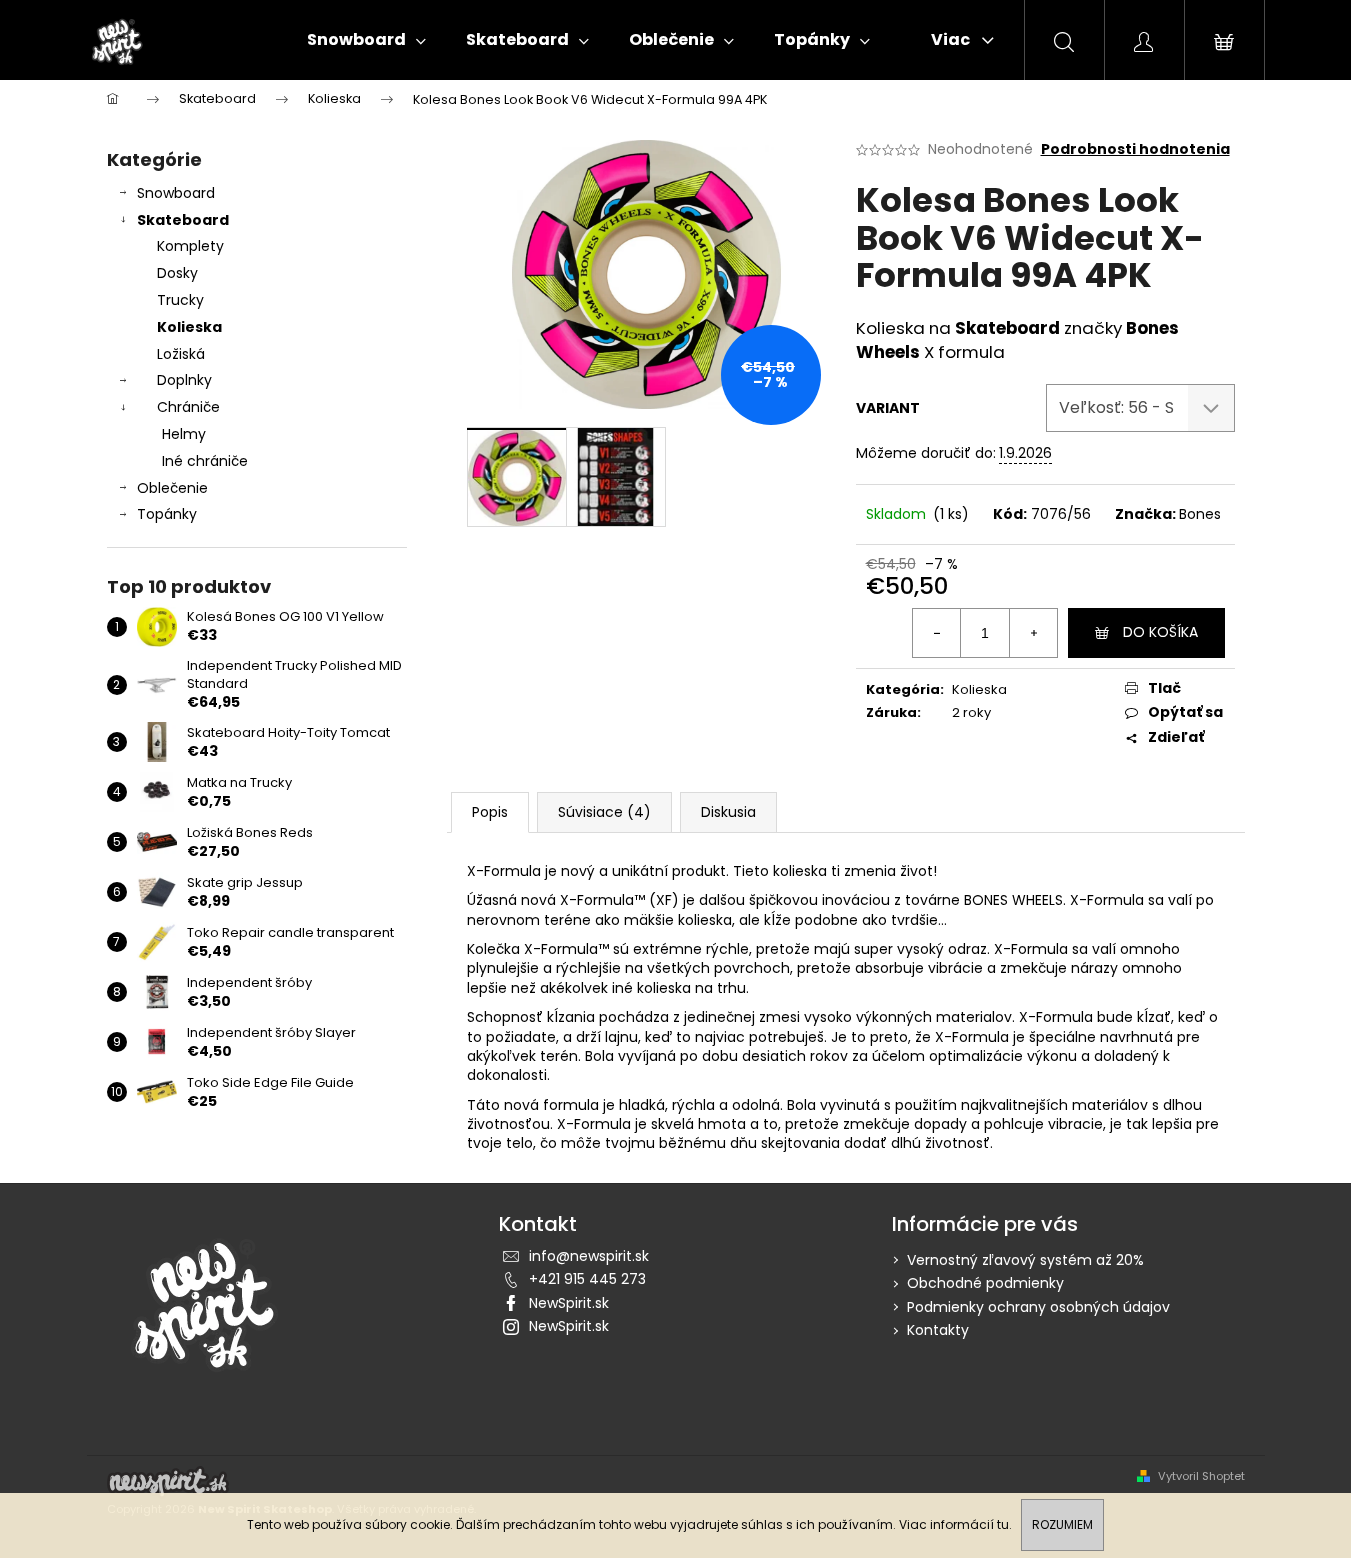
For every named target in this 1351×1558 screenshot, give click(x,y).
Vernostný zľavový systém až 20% (1025, 1260)
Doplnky (184, 380)
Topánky (167, 514)
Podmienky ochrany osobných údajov (1038, 1307)
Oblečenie (172, 488)
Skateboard (183, 220)
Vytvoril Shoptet (1201, 1476)
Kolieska (189, 327)
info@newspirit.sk (589, 1256)
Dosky (177, 273)
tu (1003, 1524)
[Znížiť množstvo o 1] (937, 633)
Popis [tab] (490, 812)
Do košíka (1160, 632)
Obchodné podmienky (985, 1283)
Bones (1200, 514)
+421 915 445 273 (587, 1279)
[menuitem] (366, 40)
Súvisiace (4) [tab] (604, 812)
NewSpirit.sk (569, 1303)
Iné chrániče (205, 461)
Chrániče (188, 407)
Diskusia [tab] (728, 812)
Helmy (184, 434)
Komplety (190, 246)
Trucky (180, 300)
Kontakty (938, 1330)
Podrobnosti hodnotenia (1135, 149)
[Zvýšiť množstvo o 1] (1033, 633)
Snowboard (176, 193)
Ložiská (181, 354)
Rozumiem (1062, 1524)
